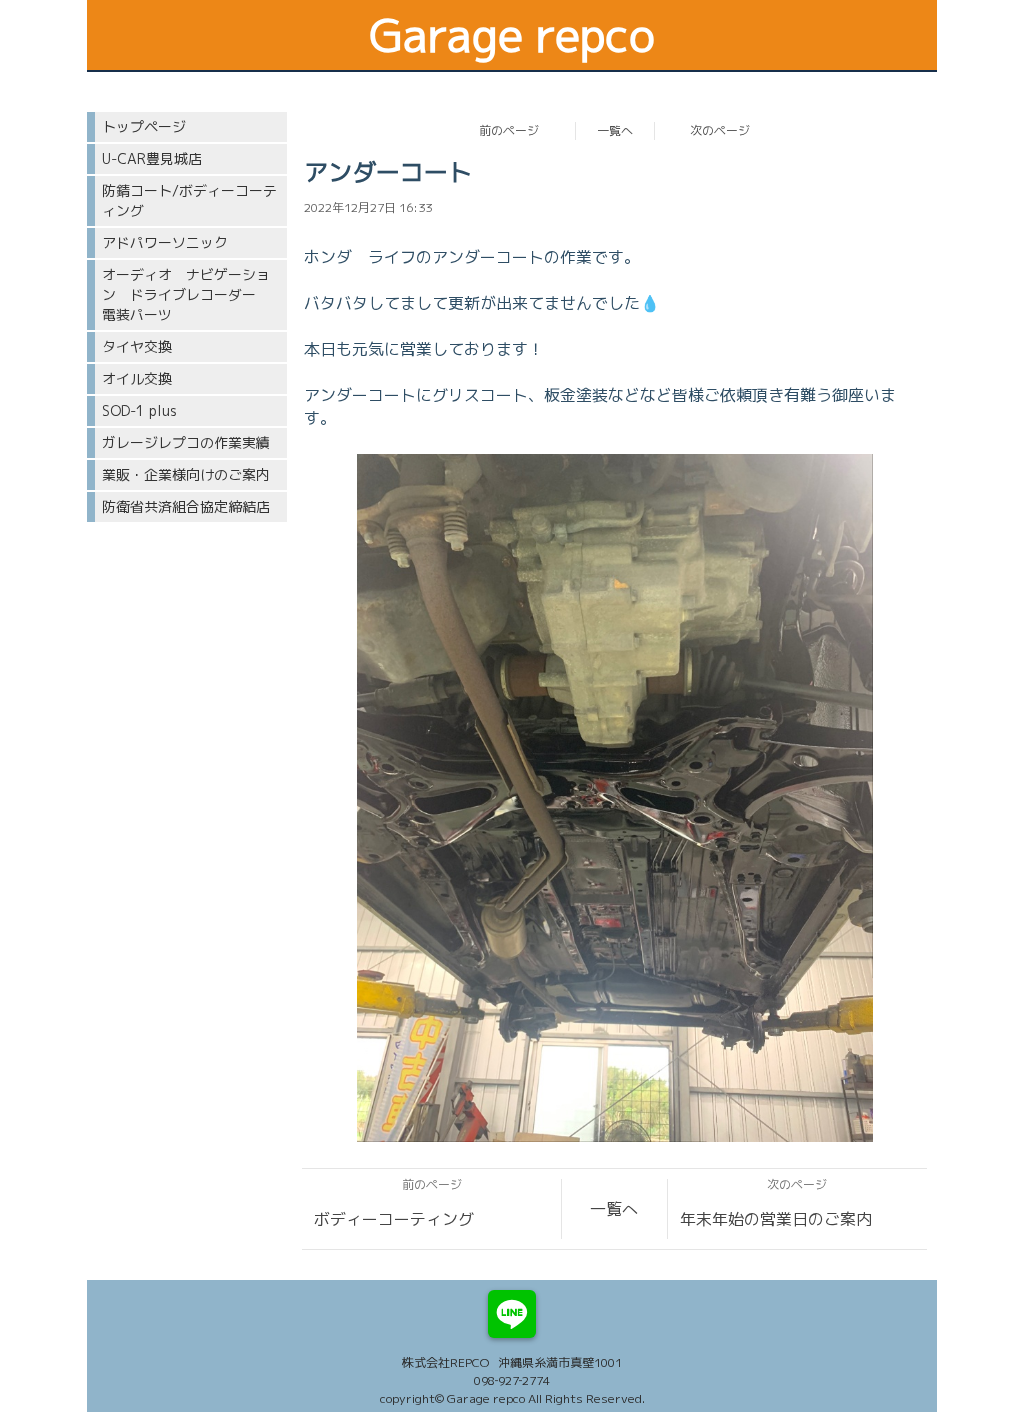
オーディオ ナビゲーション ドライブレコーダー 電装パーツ (186, 294)
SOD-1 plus (139, 410)
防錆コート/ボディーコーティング (189, 200)
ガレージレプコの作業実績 (186, 442)
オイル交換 (137, 378)
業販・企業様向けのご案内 (186, 474)
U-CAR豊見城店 (152, 158)
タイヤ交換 (137, 346)
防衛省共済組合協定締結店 (186, 506)
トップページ (144, 126)
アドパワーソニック (165, 242)
